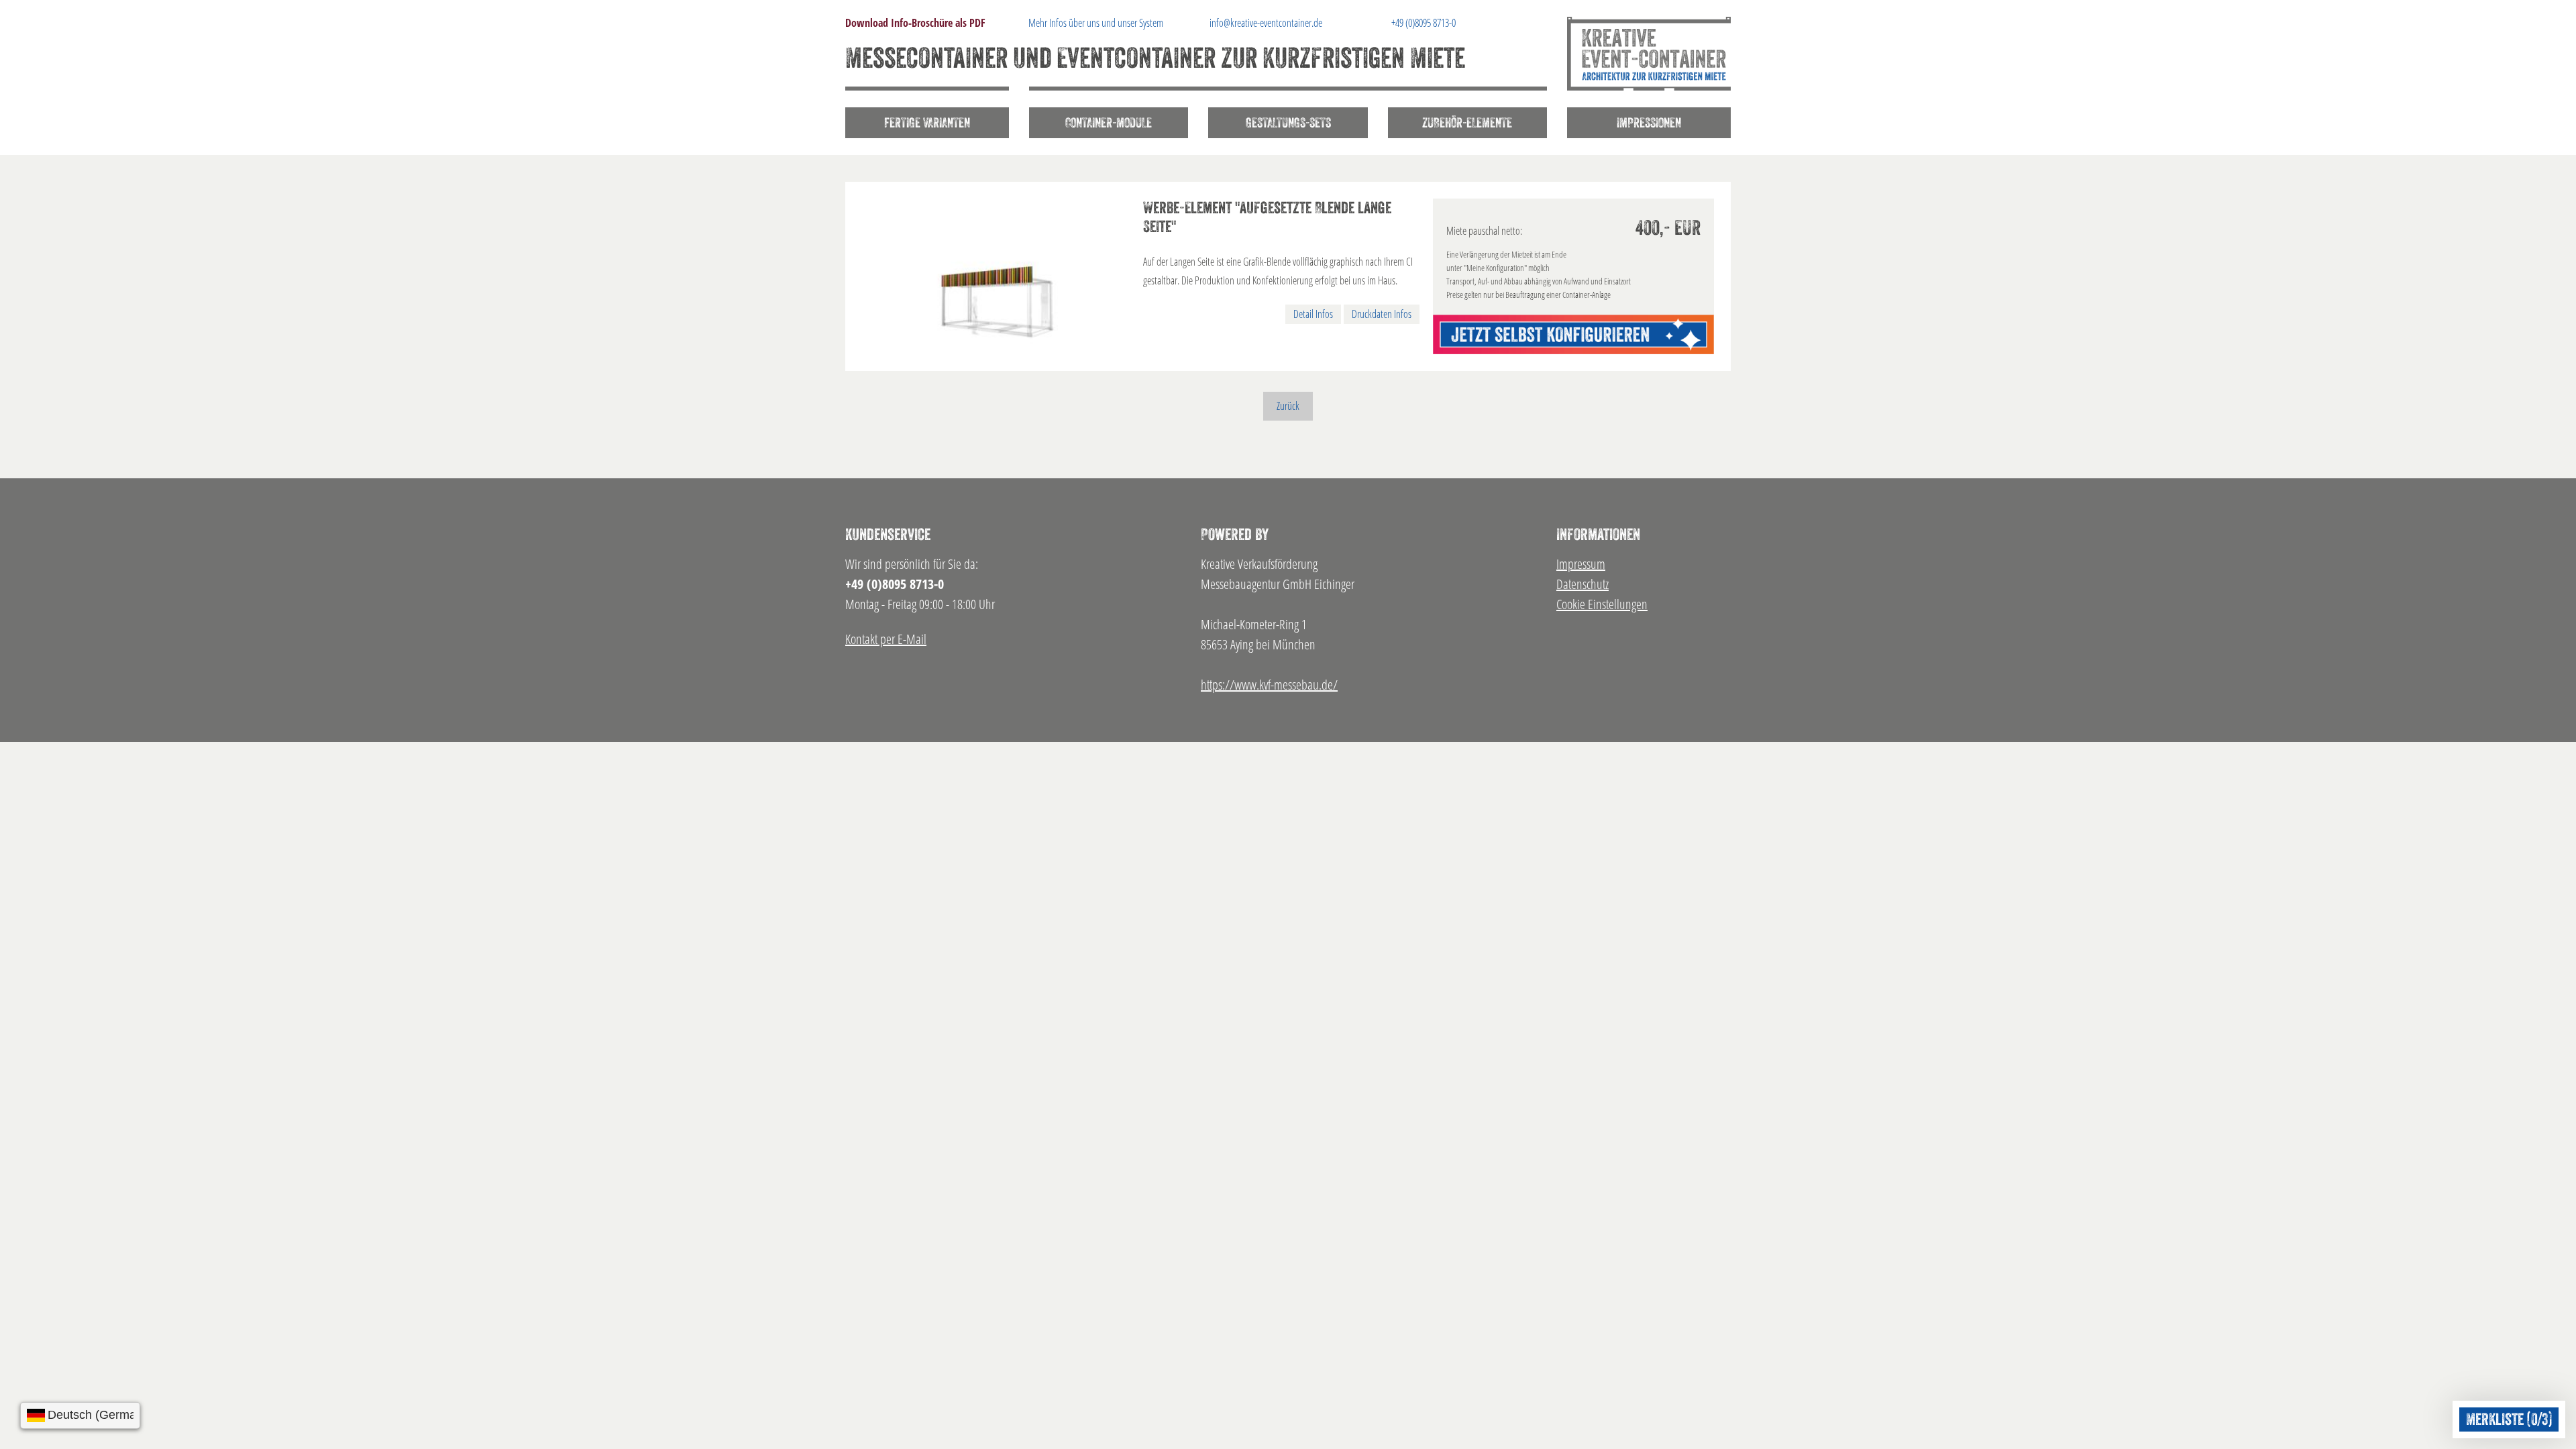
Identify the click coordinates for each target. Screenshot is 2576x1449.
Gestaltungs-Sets (1288, 123)
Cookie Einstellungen (1602, 604)
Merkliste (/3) (2509, 1419)
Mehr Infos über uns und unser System (1096, 23)
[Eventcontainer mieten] (1649, 54)
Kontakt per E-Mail (886, 639)
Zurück (1288, 406)
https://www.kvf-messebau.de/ (1269, 685)
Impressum (1581, 564)
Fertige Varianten (927, 123)
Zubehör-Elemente (1467, 123)
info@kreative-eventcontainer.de (1266, 23)
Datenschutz (1582, 584)
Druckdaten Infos (1382, 314)
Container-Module (1109, 123)
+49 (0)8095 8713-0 (1424, 23)
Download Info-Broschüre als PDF (915, 23)
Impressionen (1649, 123)
